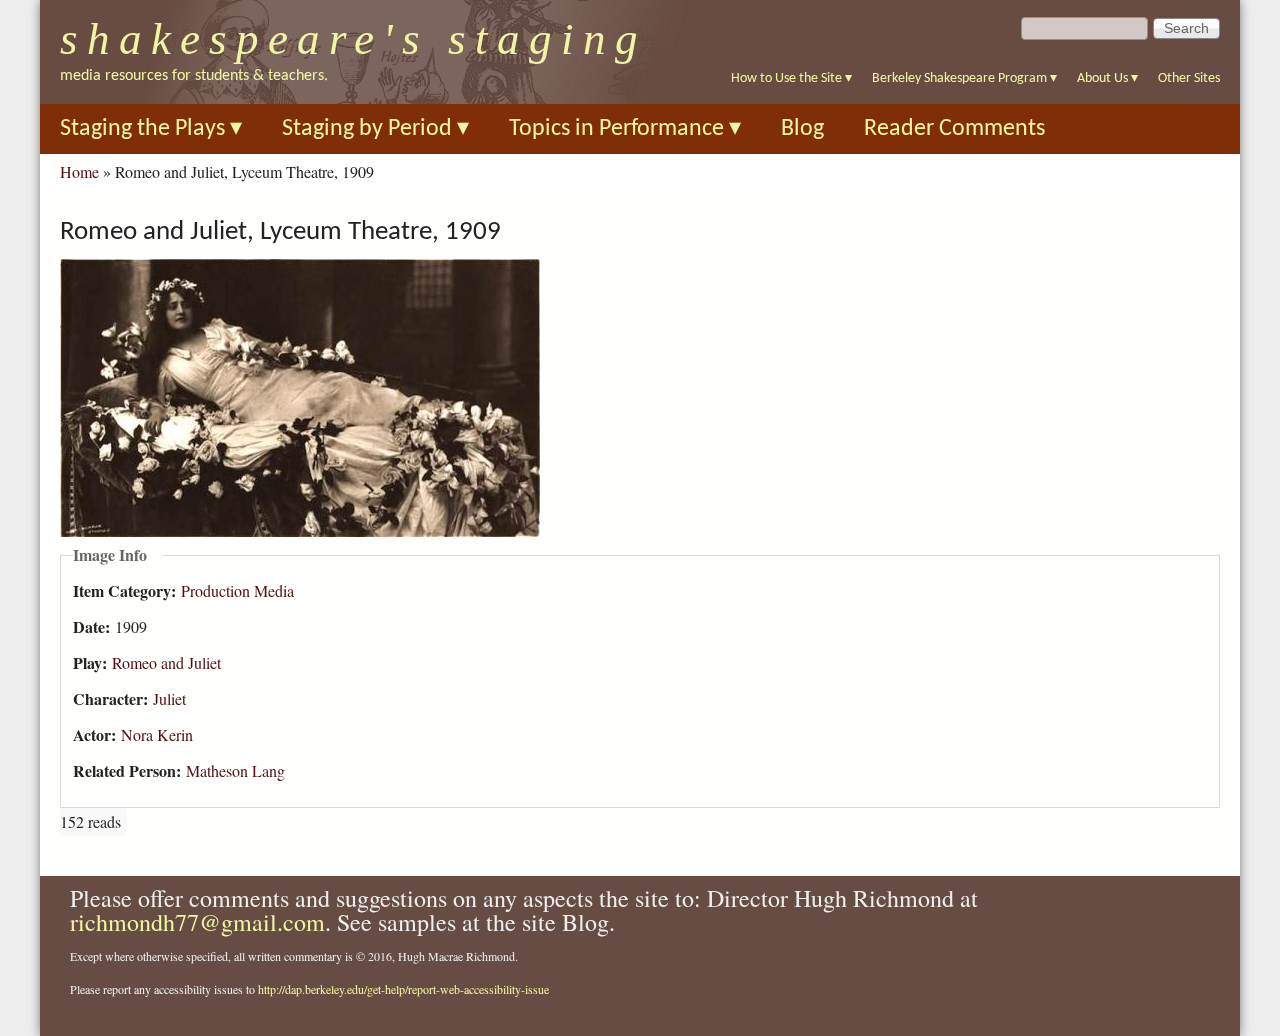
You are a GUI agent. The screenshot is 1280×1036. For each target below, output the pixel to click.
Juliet (169, 698)
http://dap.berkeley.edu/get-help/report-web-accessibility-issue (403, 989)
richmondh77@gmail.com (197, 922)
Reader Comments (954, 129)
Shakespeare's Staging (353, 39)
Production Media (237, 590)
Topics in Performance (625, 129)
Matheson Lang (235, 770)
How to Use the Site (791, 78)
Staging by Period (375, 129)
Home (79, 171)
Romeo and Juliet (166, 662)
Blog (802, 129)
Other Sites (1189, 78)
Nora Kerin (157, 734)
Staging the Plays (151, 129)
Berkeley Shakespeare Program (964, 78)
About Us (1107, 78)
